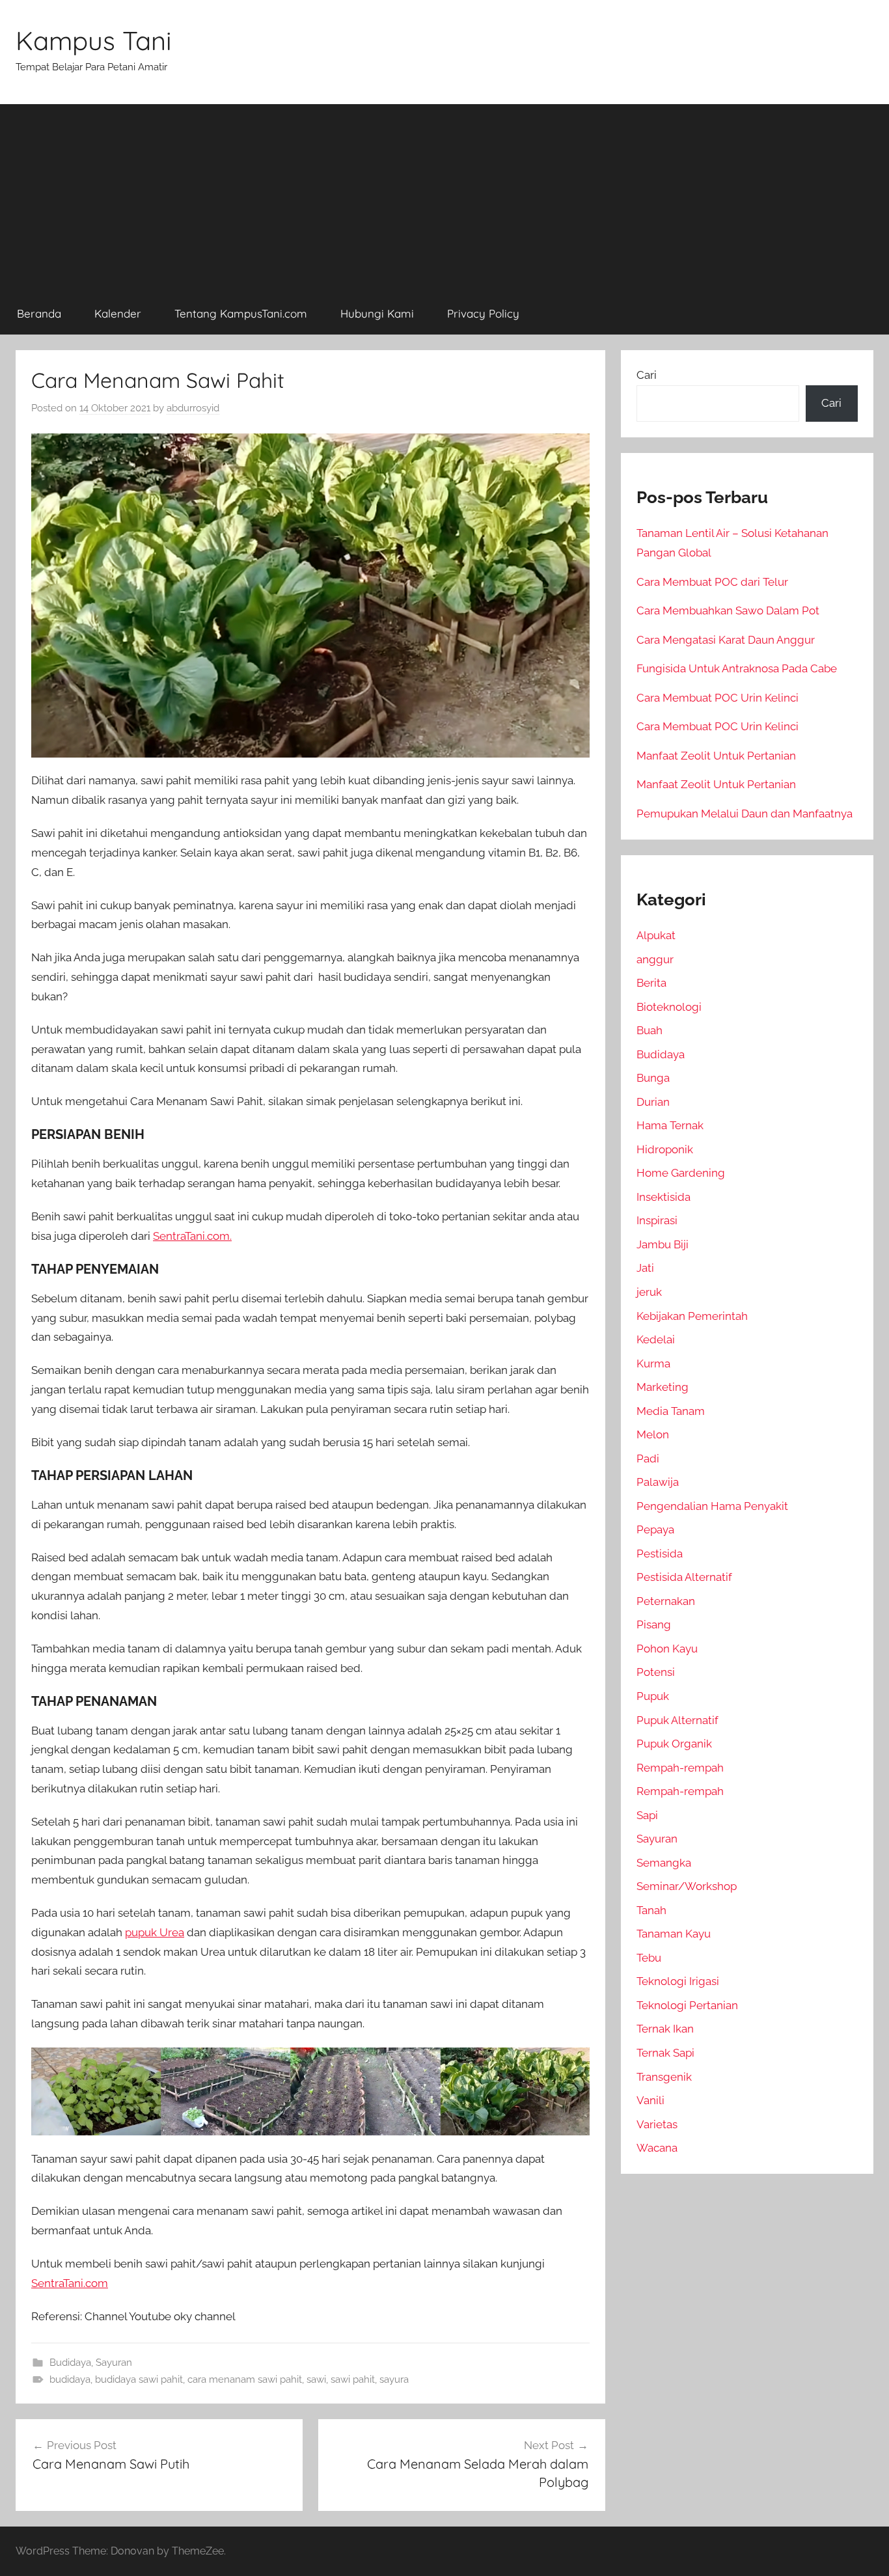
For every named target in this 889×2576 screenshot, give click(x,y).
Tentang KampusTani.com (241, 313)
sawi (316, 2379)
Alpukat (656, 935)
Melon (653, 1434)
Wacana (657, 2148)
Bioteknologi (669, 1007)
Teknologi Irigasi (678, 1981)
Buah (650, 1030)
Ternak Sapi (665, 2053)
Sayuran (114, 2363)
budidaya (70, 2379)
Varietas (657, 2124)
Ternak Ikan (665, 2029)
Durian (653, 1102)
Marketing (663, 1387)
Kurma (653, 1363)
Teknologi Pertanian (687, 2005)
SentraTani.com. (192, 1236)
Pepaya (655, 1529)
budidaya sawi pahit (139, 2379)
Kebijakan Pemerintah (692, 1316)
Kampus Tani (94, 40)
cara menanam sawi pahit (245, 2379)
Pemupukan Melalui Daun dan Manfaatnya (745, 814)
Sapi (647, 1815)
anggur (655, 959)
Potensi (656, 1672)
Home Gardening (681, 1173)
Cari (647, 375)
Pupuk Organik (674, 1744)
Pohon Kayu (667, 1649)
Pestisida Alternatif (684, 1577)
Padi (648, 1459)
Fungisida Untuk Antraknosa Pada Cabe (737, 668)
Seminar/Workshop (687, 1886)
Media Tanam (671, 1411)
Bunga (653, 1078)
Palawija (658, 1482)
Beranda (39, 313)
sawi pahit (353, 2379)
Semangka (664, 1863)
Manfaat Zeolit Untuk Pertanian (716, 756)
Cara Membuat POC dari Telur (712, 582)
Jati (645, 1268)
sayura (394, 2379)
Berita (651, 983)
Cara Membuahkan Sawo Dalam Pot (728, 610)
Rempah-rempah (680, 1768)
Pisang (654, 1624)
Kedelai (656, 1339)
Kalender (118, 313)
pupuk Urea (155, 1932)
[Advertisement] (444, 195)
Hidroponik (665, 1149)
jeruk (649, 1292)
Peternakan (666, 1601)
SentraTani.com (70, 2283)
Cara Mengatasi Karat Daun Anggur (726, 640)
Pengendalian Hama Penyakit (712, 1506)
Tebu (649, 1958)
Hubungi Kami (377, 313)
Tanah (651, 1910)
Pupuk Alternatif (677, 1720)
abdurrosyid (193, 408)
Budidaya (70, 2363)
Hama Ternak (670, 1125)
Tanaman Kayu (674, 1934)
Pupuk (653, 1696)
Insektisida (663, 1197)
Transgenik (664, 2077)
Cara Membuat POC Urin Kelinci (718, 698)
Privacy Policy (483, 313)
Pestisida (660, 1554)
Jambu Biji (663, 1244)
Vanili (650, 2100)
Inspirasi (657, 1220)
